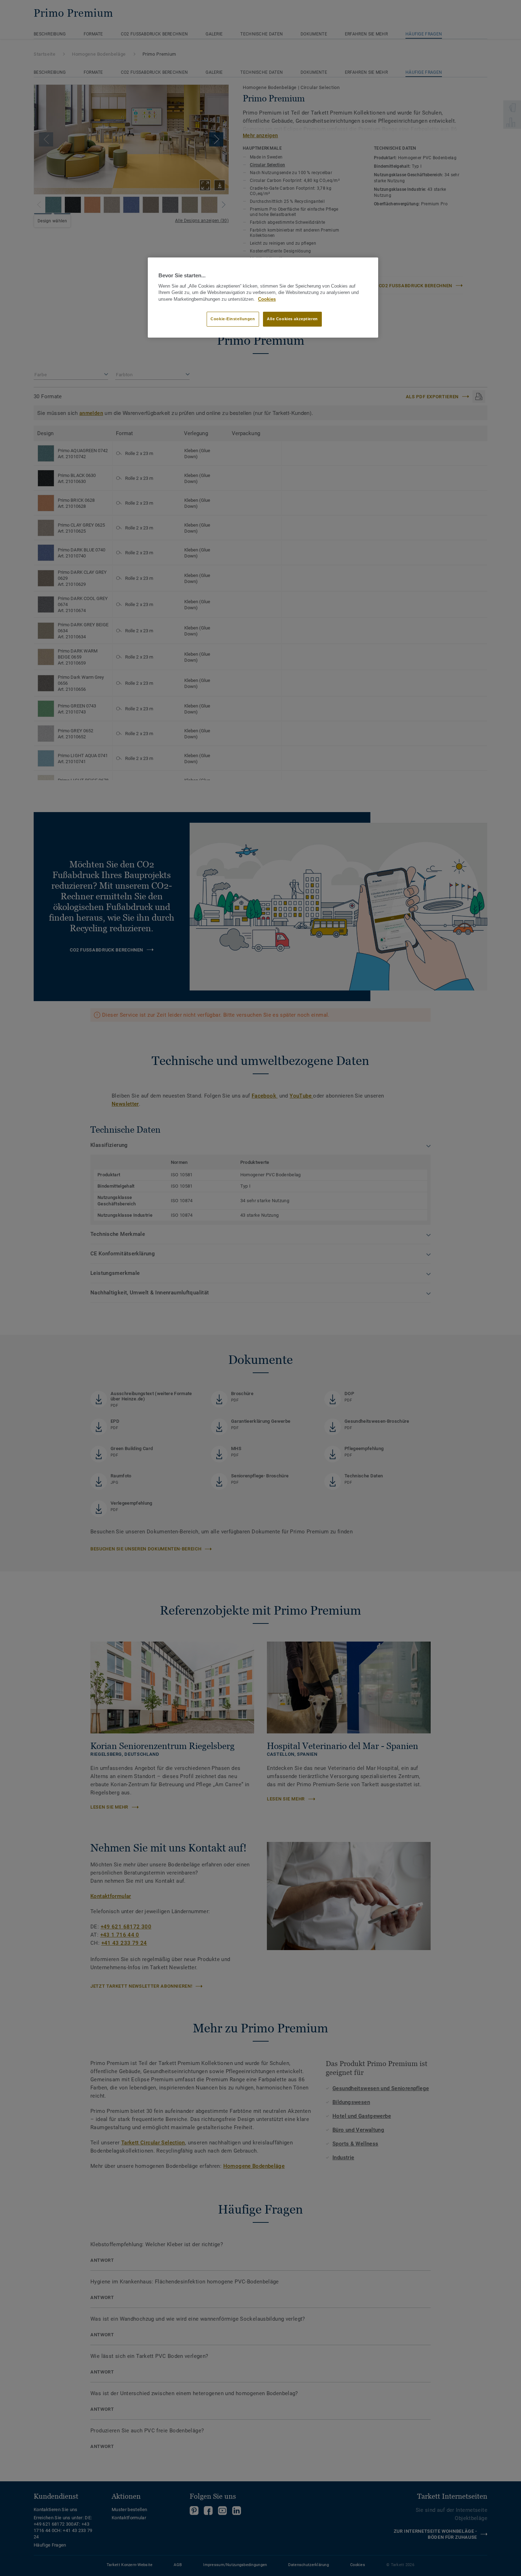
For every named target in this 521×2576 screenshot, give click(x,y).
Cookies (267, 299)
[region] (263, 298)
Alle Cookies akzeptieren (292, 319)
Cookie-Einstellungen (233, 319)
